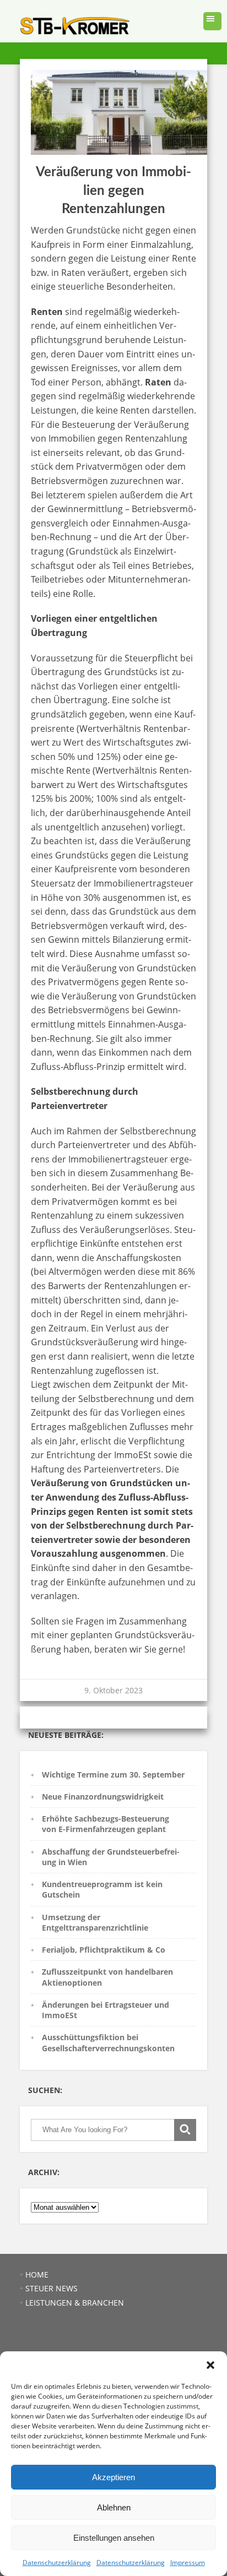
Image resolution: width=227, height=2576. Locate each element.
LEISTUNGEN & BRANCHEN (75, 2303)
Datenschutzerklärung (57, 2563)
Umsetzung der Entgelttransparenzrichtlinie (95, 1922)
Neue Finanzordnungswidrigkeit (103, 1797)
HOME (37, 2275)
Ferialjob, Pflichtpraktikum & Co (104, 1950)
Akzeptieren (113, 2477)
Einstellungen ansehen (114, 2538)
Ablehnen (114, 2507)
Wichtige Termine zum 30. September (113, 1775)
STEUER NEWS (52, 2288)
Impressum (188, 2563)
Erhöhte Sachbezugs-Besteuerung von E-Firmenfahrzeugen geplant (106, 1824)
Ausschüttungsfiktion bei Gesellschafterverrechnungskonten (108, 2042)
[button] (210, 2365)
